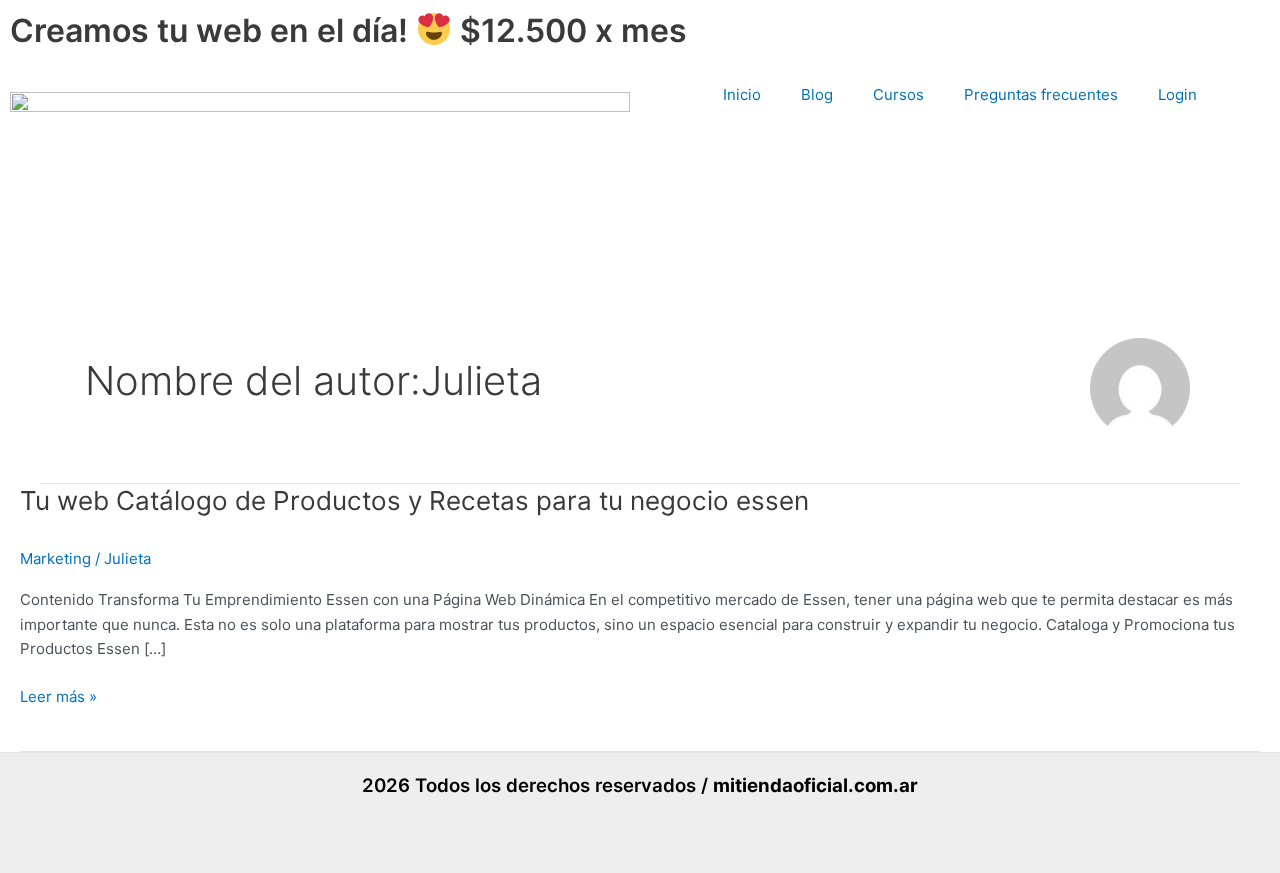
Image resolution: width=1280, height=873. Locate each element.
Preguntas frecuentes (1041, 94)
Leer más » (58, 697)
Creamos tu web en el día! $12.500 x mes (348, 30)
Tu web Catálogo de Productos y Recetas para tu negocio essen (414, 500)
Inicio (742, 94)
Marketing (55, 558)
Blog (817, 94)
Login (1177, 94)
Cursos (898, 94)
